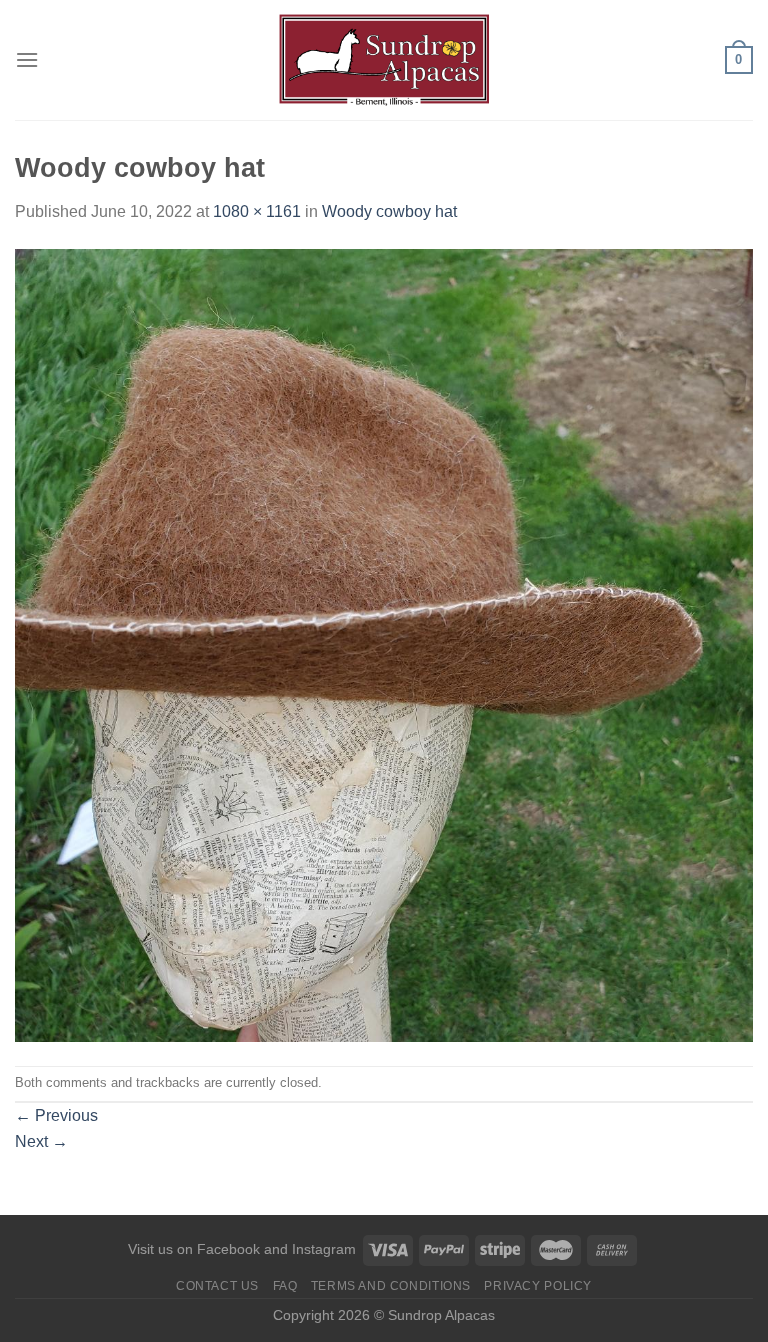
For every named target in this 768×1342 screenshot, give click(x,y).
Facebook (228, 1249)
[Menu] (27, 59)
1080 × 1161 (257, 211)
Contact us (217, 1286)
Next (41, 1141)
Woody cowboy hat (389, 211)
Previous (56, 1115)
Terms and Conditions (391, 1286)
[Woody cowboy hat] (384, 643)
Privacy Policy (538, 1286)
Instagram (324, 1249)
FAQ (285, 1286)
